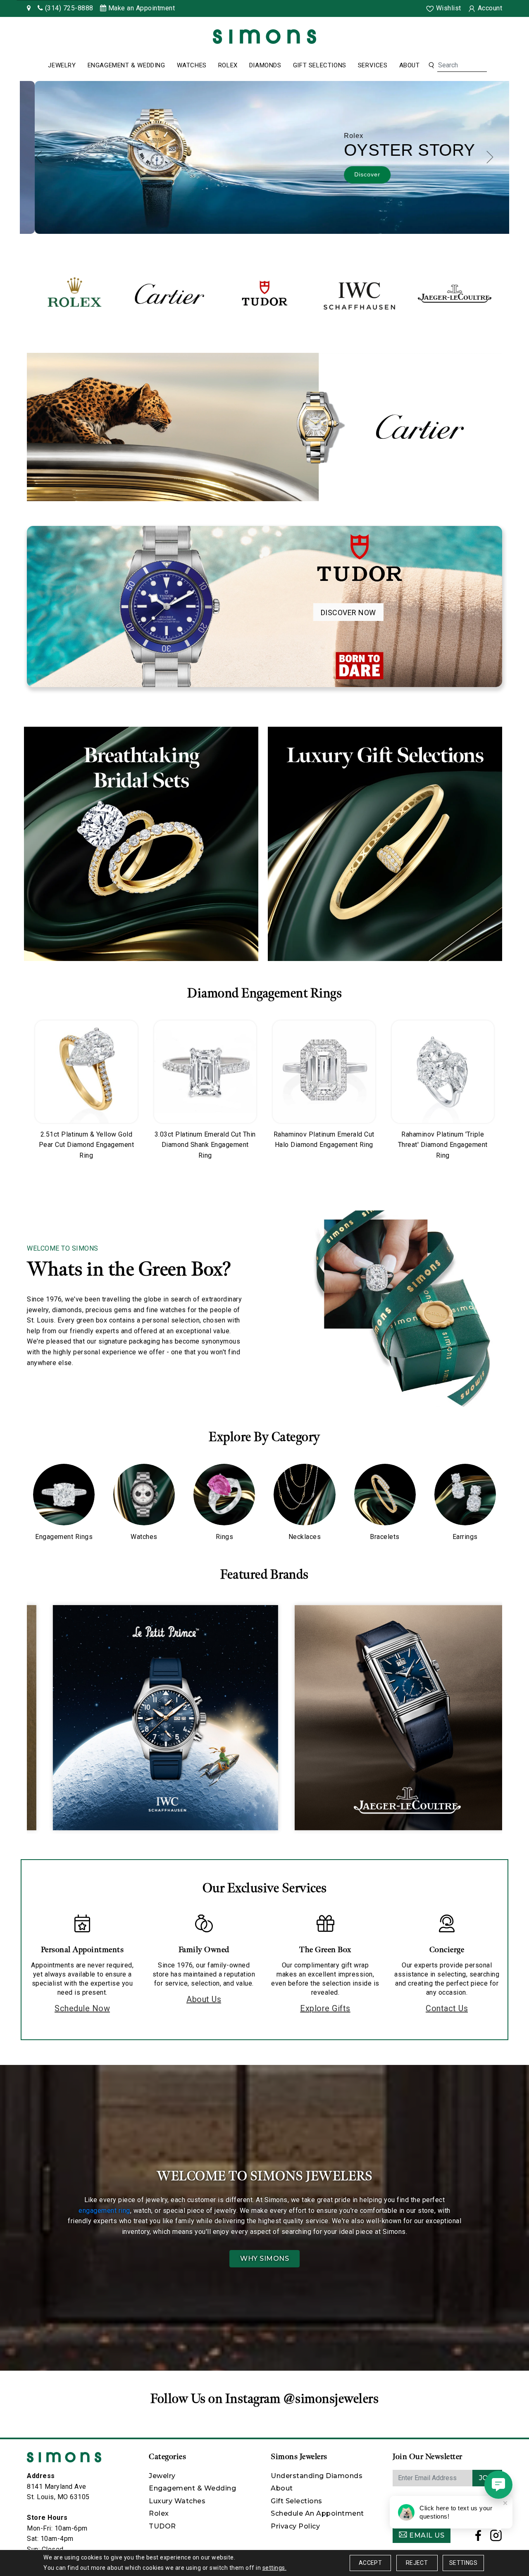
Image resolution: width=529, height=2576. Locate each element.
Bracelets (385, 1537)
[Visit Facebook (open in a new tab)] (478, 2538)
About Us (204, 1999)
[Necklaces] (304, 1495)
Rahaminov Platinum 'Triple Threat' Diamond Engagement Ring (443, 1145)
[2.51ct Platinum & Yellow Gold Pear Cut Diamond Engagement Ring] (86, 1072)
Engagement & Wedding (126, 65)
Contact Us (447, 2008)
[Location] (29, 8)
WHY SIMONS (264, 2258)
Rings (225, 1537)
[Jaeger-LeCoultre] (455, 294)
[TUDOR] (264, 294)
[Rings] (224, 1495)
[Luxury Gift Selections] (385, 844)
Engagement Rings (64, 1537)
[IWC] (360, 294)
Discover (352, 174)
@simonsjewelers (331, 2399)
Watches (192, 65)
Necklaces (305, 1537)
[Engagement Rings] (64, 1495)
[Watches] (144, 1495)
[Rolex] (492, 38)
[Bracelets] (385, 1495)
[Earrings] (465, 1495)
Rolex (228, 65)
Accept (370, 2563)
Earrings (465, 1537)
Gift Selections (320, 65)
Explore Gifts (325, 2008)
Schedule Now (82, 2008)
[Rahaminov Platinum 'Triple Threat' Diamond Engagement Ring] (443, 1072)
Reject (417, 2563)
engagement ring (104, 2211)
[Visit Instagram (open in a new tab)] (496, 2538)
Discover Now (348, 612)
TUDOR (162, 2526)
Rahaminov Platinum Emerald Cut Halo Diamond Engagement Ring (324, 1140)
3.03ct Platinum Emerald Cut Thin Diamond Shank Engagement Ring (205, 1145)
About (410, 65)
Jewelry (62, 65)
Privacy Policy (295, 2526)
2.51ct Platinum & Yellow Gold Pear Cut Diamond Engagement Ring (87, 1145)
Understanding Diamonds (317, 2476)
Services (373, 65)
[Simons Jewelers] (264, 36)
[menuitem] (62, 66)
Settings (463, 2563)
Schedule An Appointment (317, 2513)
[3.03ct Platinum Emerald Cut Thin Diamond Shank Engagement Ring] (205, 1072)
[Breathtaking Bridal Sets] (141, 844)
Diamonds (265, 65)
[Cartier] (169, 294)
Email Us (426, 2535)
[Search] (431, 65)
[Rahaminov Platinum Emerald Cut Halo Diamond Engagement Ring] (324, 1072)
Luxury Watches (177, 2501)
